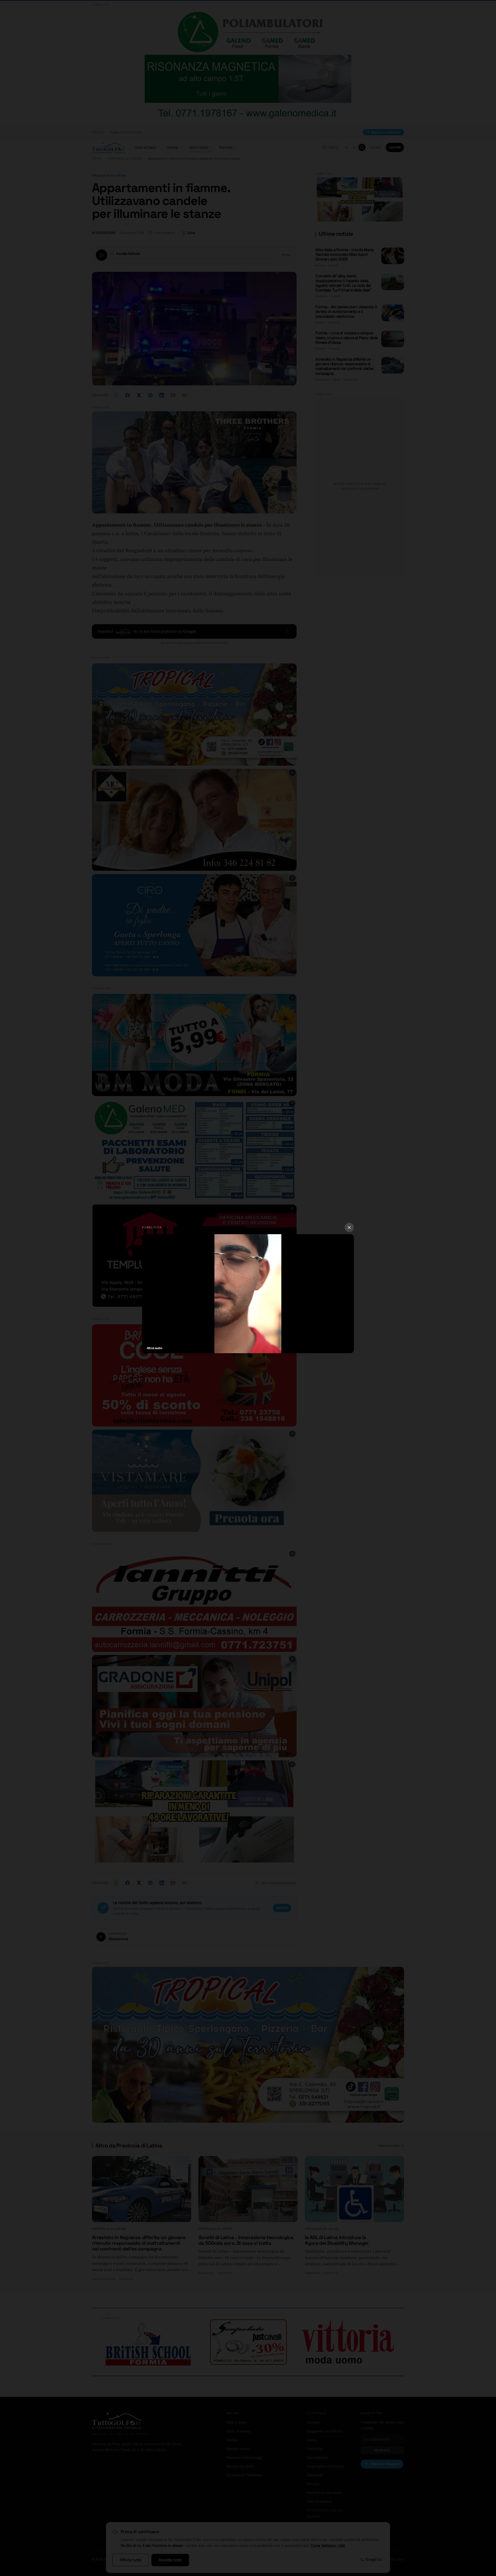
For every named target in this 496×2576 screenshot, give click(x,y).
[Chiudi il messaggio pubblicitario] (349, 1227)
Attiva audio (154, 1348)
